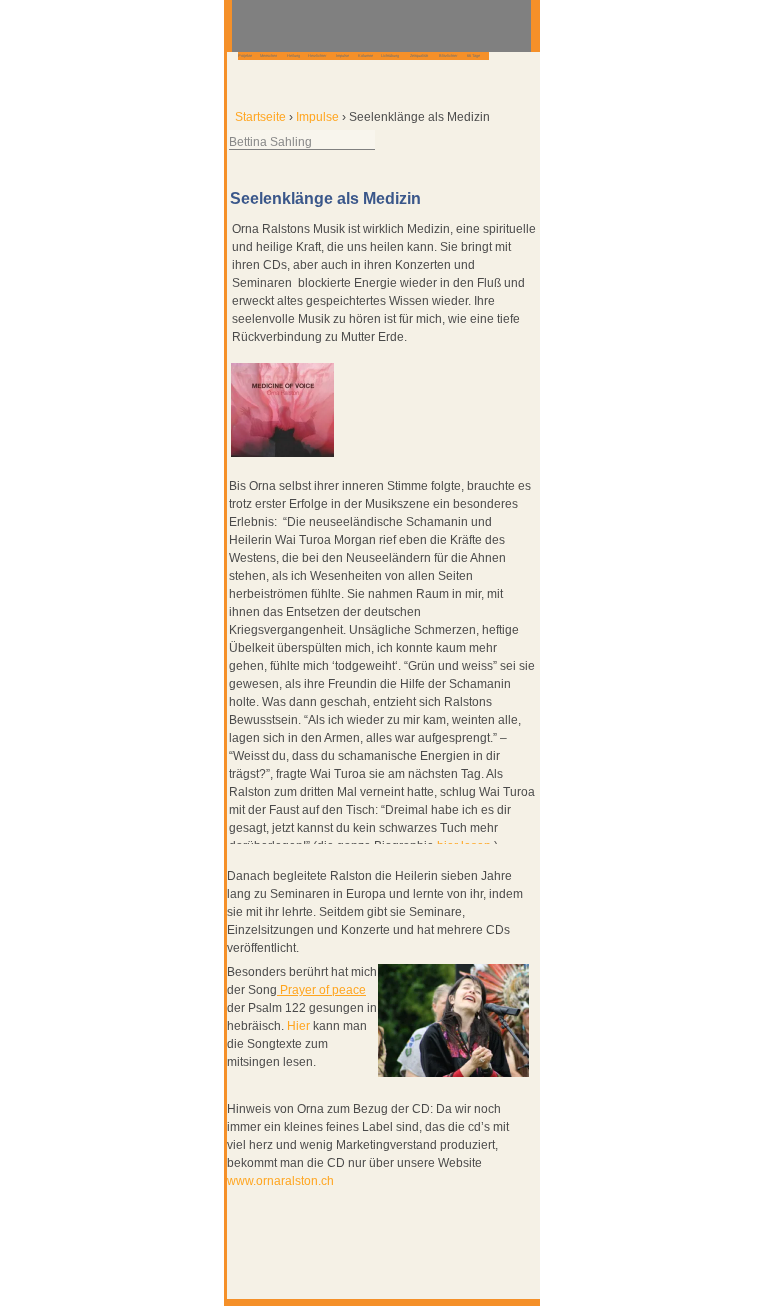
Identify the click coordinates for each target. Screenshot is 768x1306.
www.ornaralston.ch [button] (280, 1181)
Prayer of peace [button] (321, 990)
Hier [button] (298, 1026)
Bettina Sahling (270, 142)
